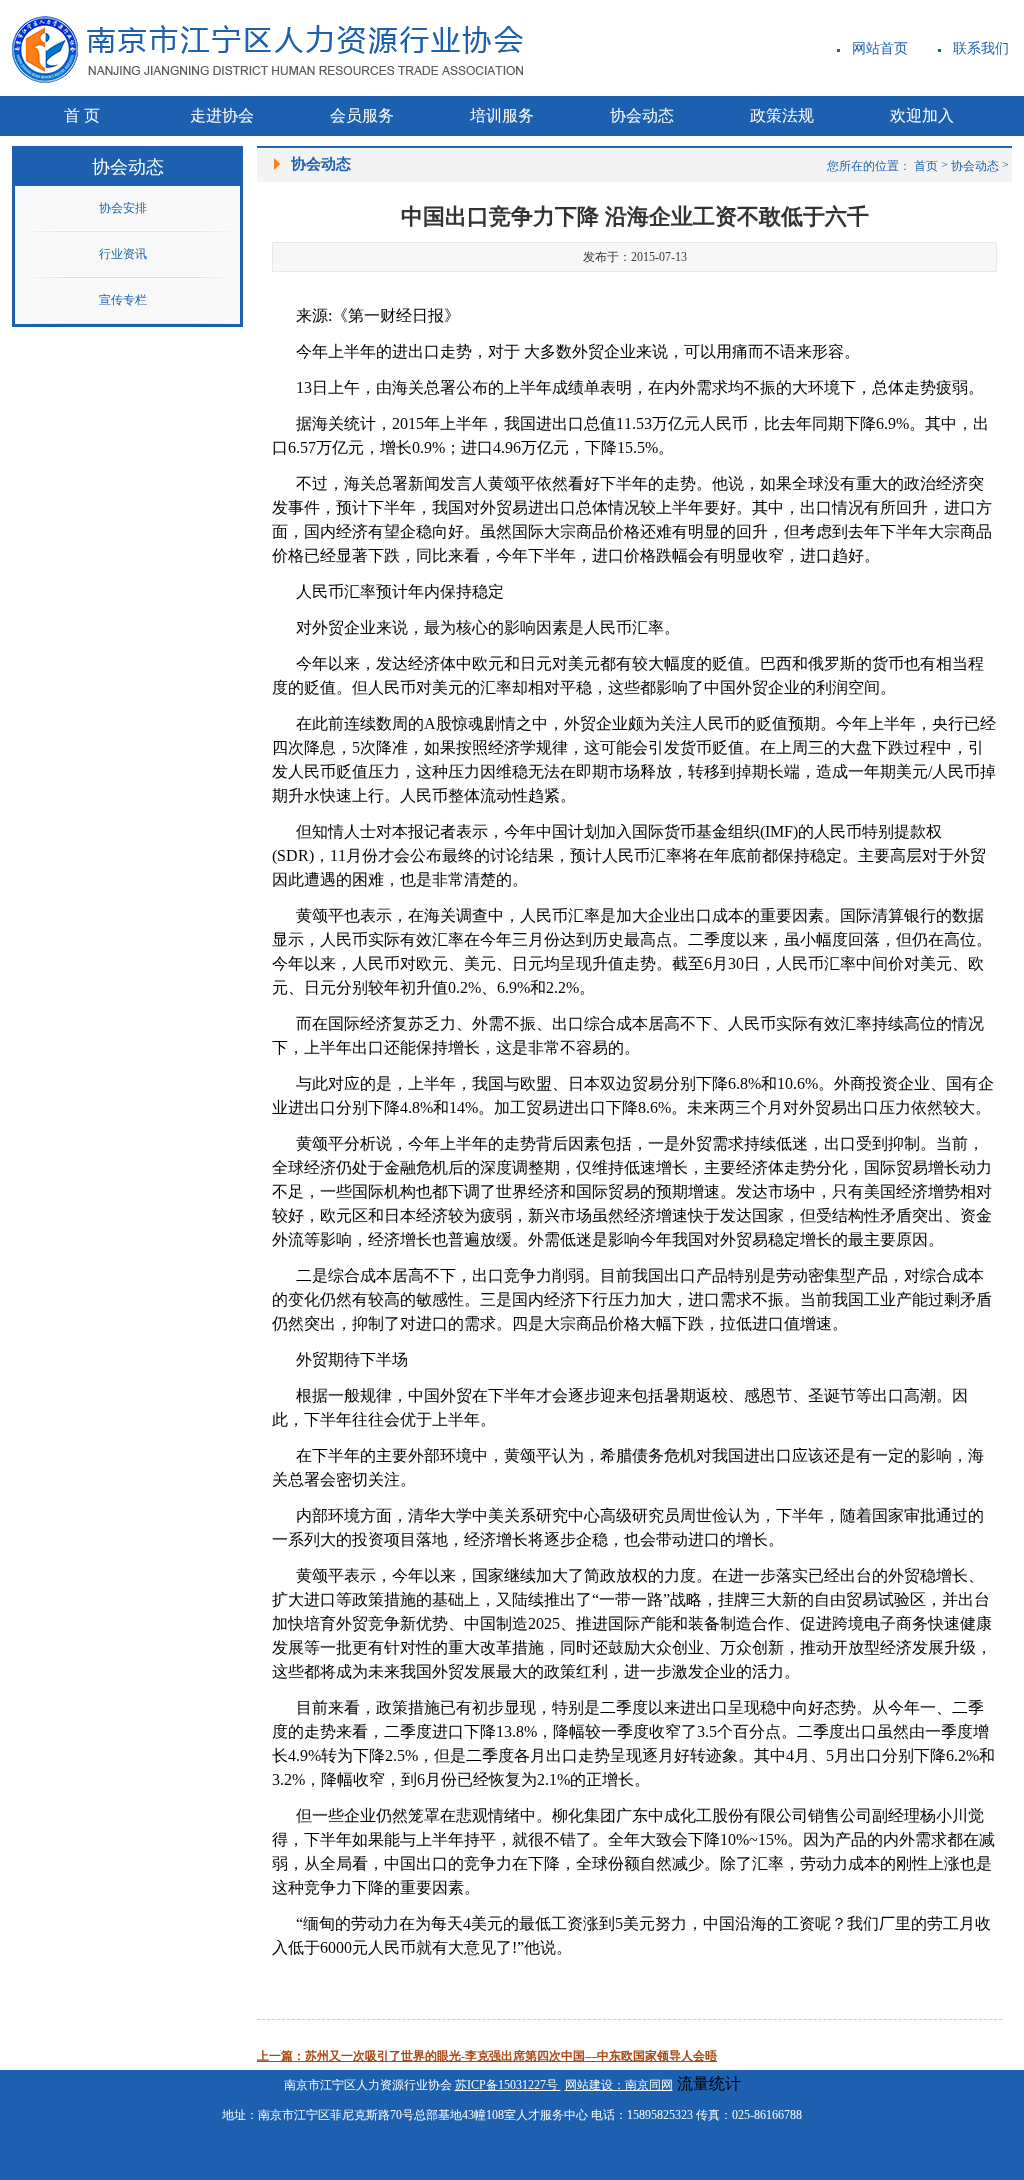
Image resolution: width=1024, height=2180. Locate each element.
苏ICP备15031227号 (508, 2085)
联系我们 (981, 48)
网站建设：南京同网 (619, 2085)
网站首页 (880, 48)
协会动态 (975, 166)
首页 (926, 166)
